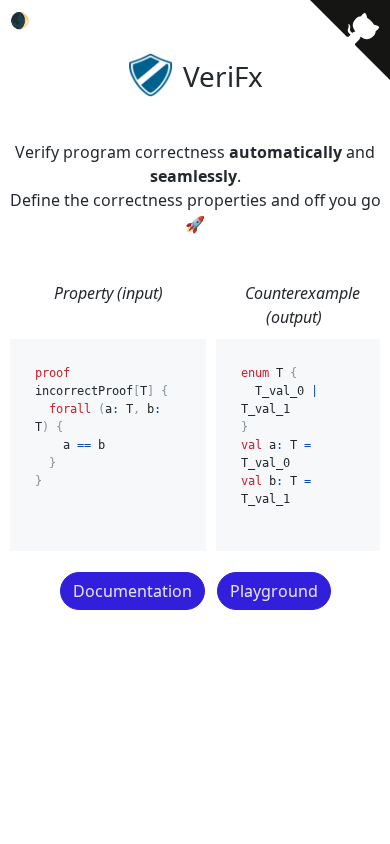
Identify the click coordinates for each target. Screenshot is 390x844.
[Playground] (339, 574)
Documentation (132, 591)
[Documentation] (19, 574)
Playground (274, 591)
